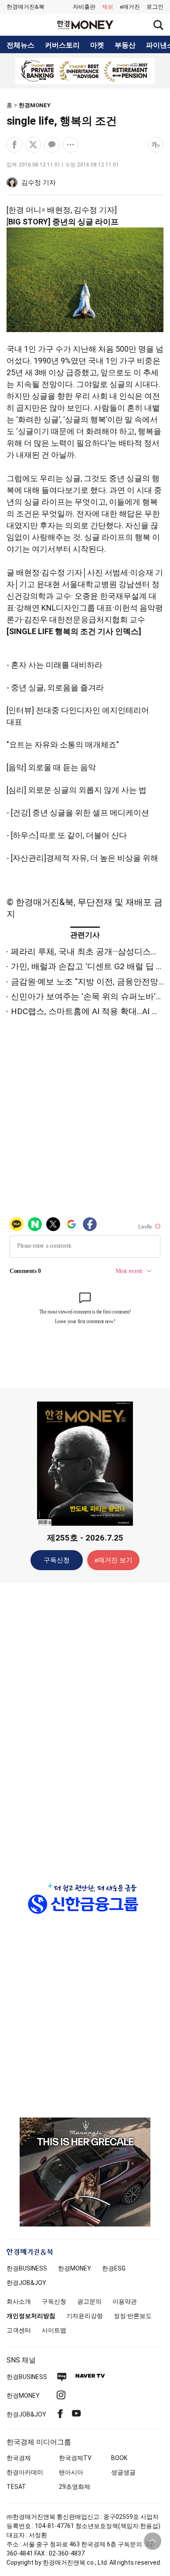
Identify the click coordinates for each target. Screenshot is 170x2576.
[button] (155, 7)
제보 (108, 7)
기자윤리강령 (85, 2316)
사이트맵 (54, 2330)
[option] (85, 71)
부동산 (125, 45)
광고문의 (89, 2301)
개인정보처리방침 (31, 2316)
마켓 (97, 45)
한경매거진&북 (25, 7)
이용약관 (125, 2301)
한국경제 (19, 2458)
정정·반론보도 (133, 2316)
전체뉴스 (20, 45)
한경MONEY (35, 105)
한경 (27, 2268)
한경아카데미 (25, 2472)
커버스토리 (62, 45)
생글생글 (123, 2472)
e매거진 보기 (114, 1560)
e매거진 (130, 7)
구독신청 (57, 1560)
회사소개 (19, 2301)
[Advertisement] (85, 1727)
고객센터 (19, 2330)
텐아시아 (71, 2472)
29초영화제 (75, 2487)
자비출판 (84, 7)
